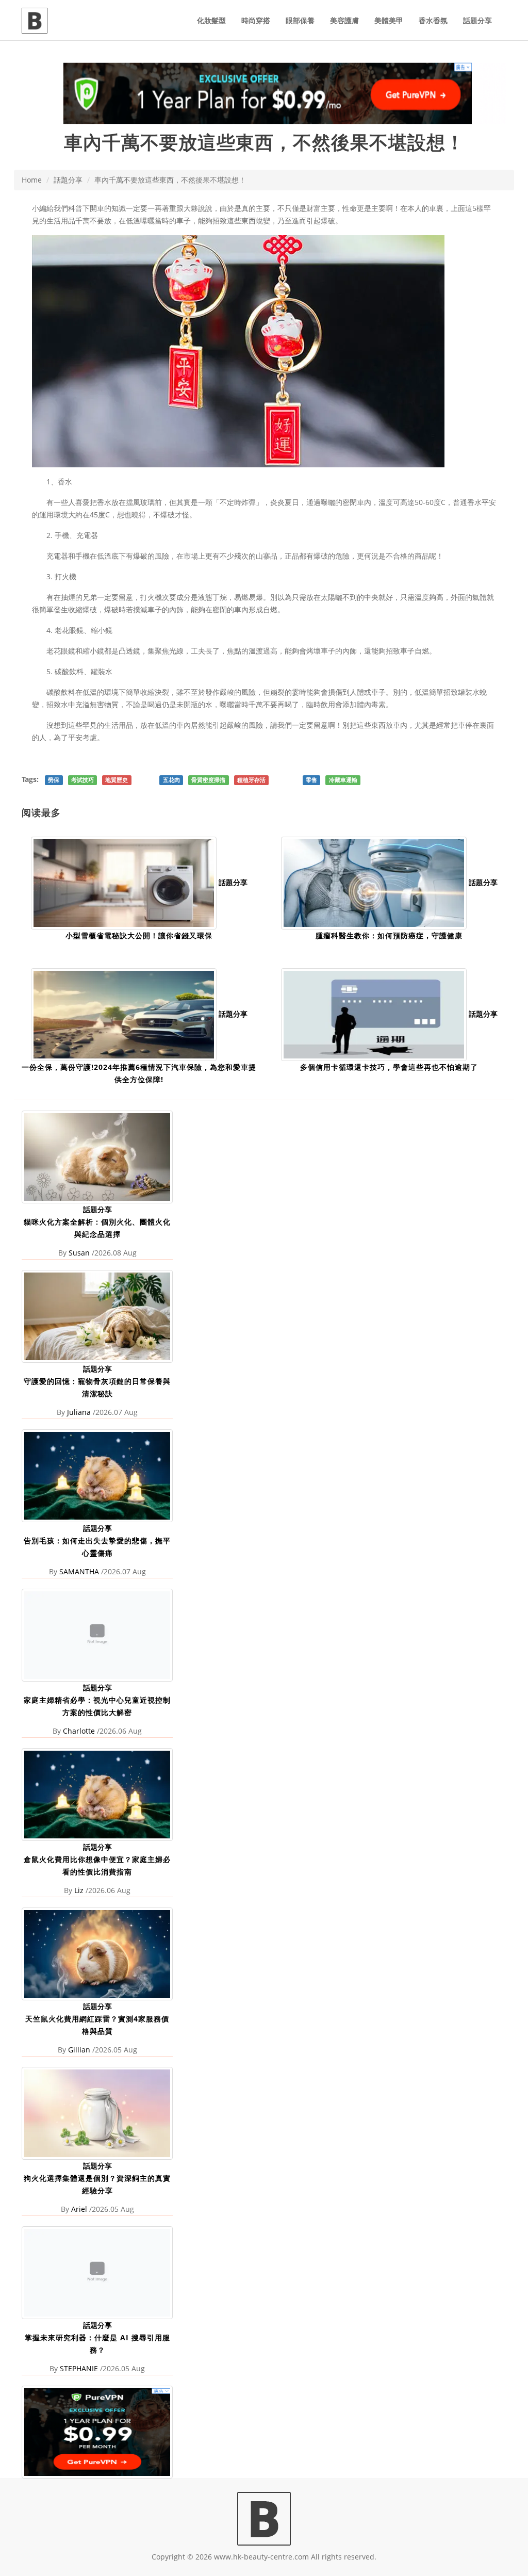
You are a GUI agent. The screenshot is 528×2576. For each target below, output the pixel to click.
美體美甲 (389, 20)
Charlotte (79, 1731)
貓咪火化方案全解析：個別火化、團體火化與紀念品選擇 (97, 1228)
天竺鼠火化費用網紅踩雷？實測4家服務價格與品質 (97, 2025)
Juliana (79, 1412)
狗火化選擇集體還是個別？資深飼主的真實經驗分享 (97, 2184)
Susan (79, 1253)
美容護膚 (344, 20)
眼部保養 (300, 20)
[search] (506, 14)
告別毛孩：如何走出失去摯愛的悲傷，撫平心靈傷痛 (97, 1547)
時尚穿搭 (256, 20)
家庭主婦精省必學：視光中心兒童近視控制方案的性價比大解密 (97, 1706)
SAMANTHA (79, 1571)
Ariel (79, 2209)
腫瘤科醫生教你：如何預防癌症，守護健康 (389, 935)
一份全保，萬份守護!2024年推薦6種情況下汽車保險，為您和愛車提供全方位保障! (139, 1073)
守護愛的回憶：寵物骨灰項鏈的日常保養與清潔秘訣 (97, 1387)
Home (32, 180)
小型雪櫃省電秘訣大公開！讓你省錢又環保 (139, 935)
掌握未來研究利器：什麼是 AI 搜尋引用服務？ (97, 2344)
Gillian (79, 2050)
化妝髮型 (211, 20)
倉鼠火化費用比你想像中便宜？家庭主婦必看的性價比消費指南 (97, 1865)
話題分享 (477, 20)
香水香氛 (433, 20)
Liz (79, 1890)
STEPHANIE (79, 2368)
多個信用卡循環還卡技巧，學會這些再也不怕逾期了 (389, 1067)
